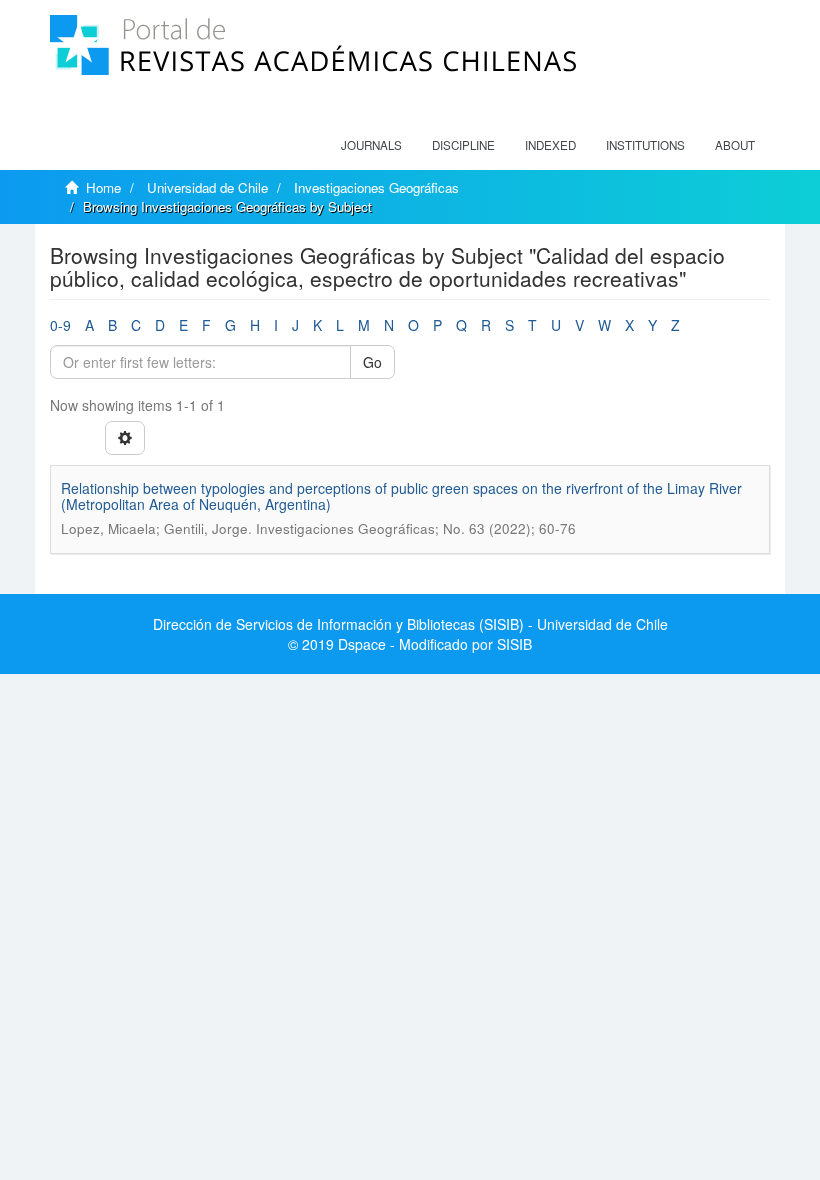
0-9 (60, 325)
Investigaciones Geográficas (376, 187)
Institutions (645, 145)
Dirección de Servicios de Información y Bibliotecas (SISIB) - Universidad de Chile (410, 624)
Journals (371, 145)
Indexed (550, 145)
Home (103, 187)
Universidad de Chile (207, 187)
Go (372, 362)
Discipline (463, 145)
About (735, 145)
